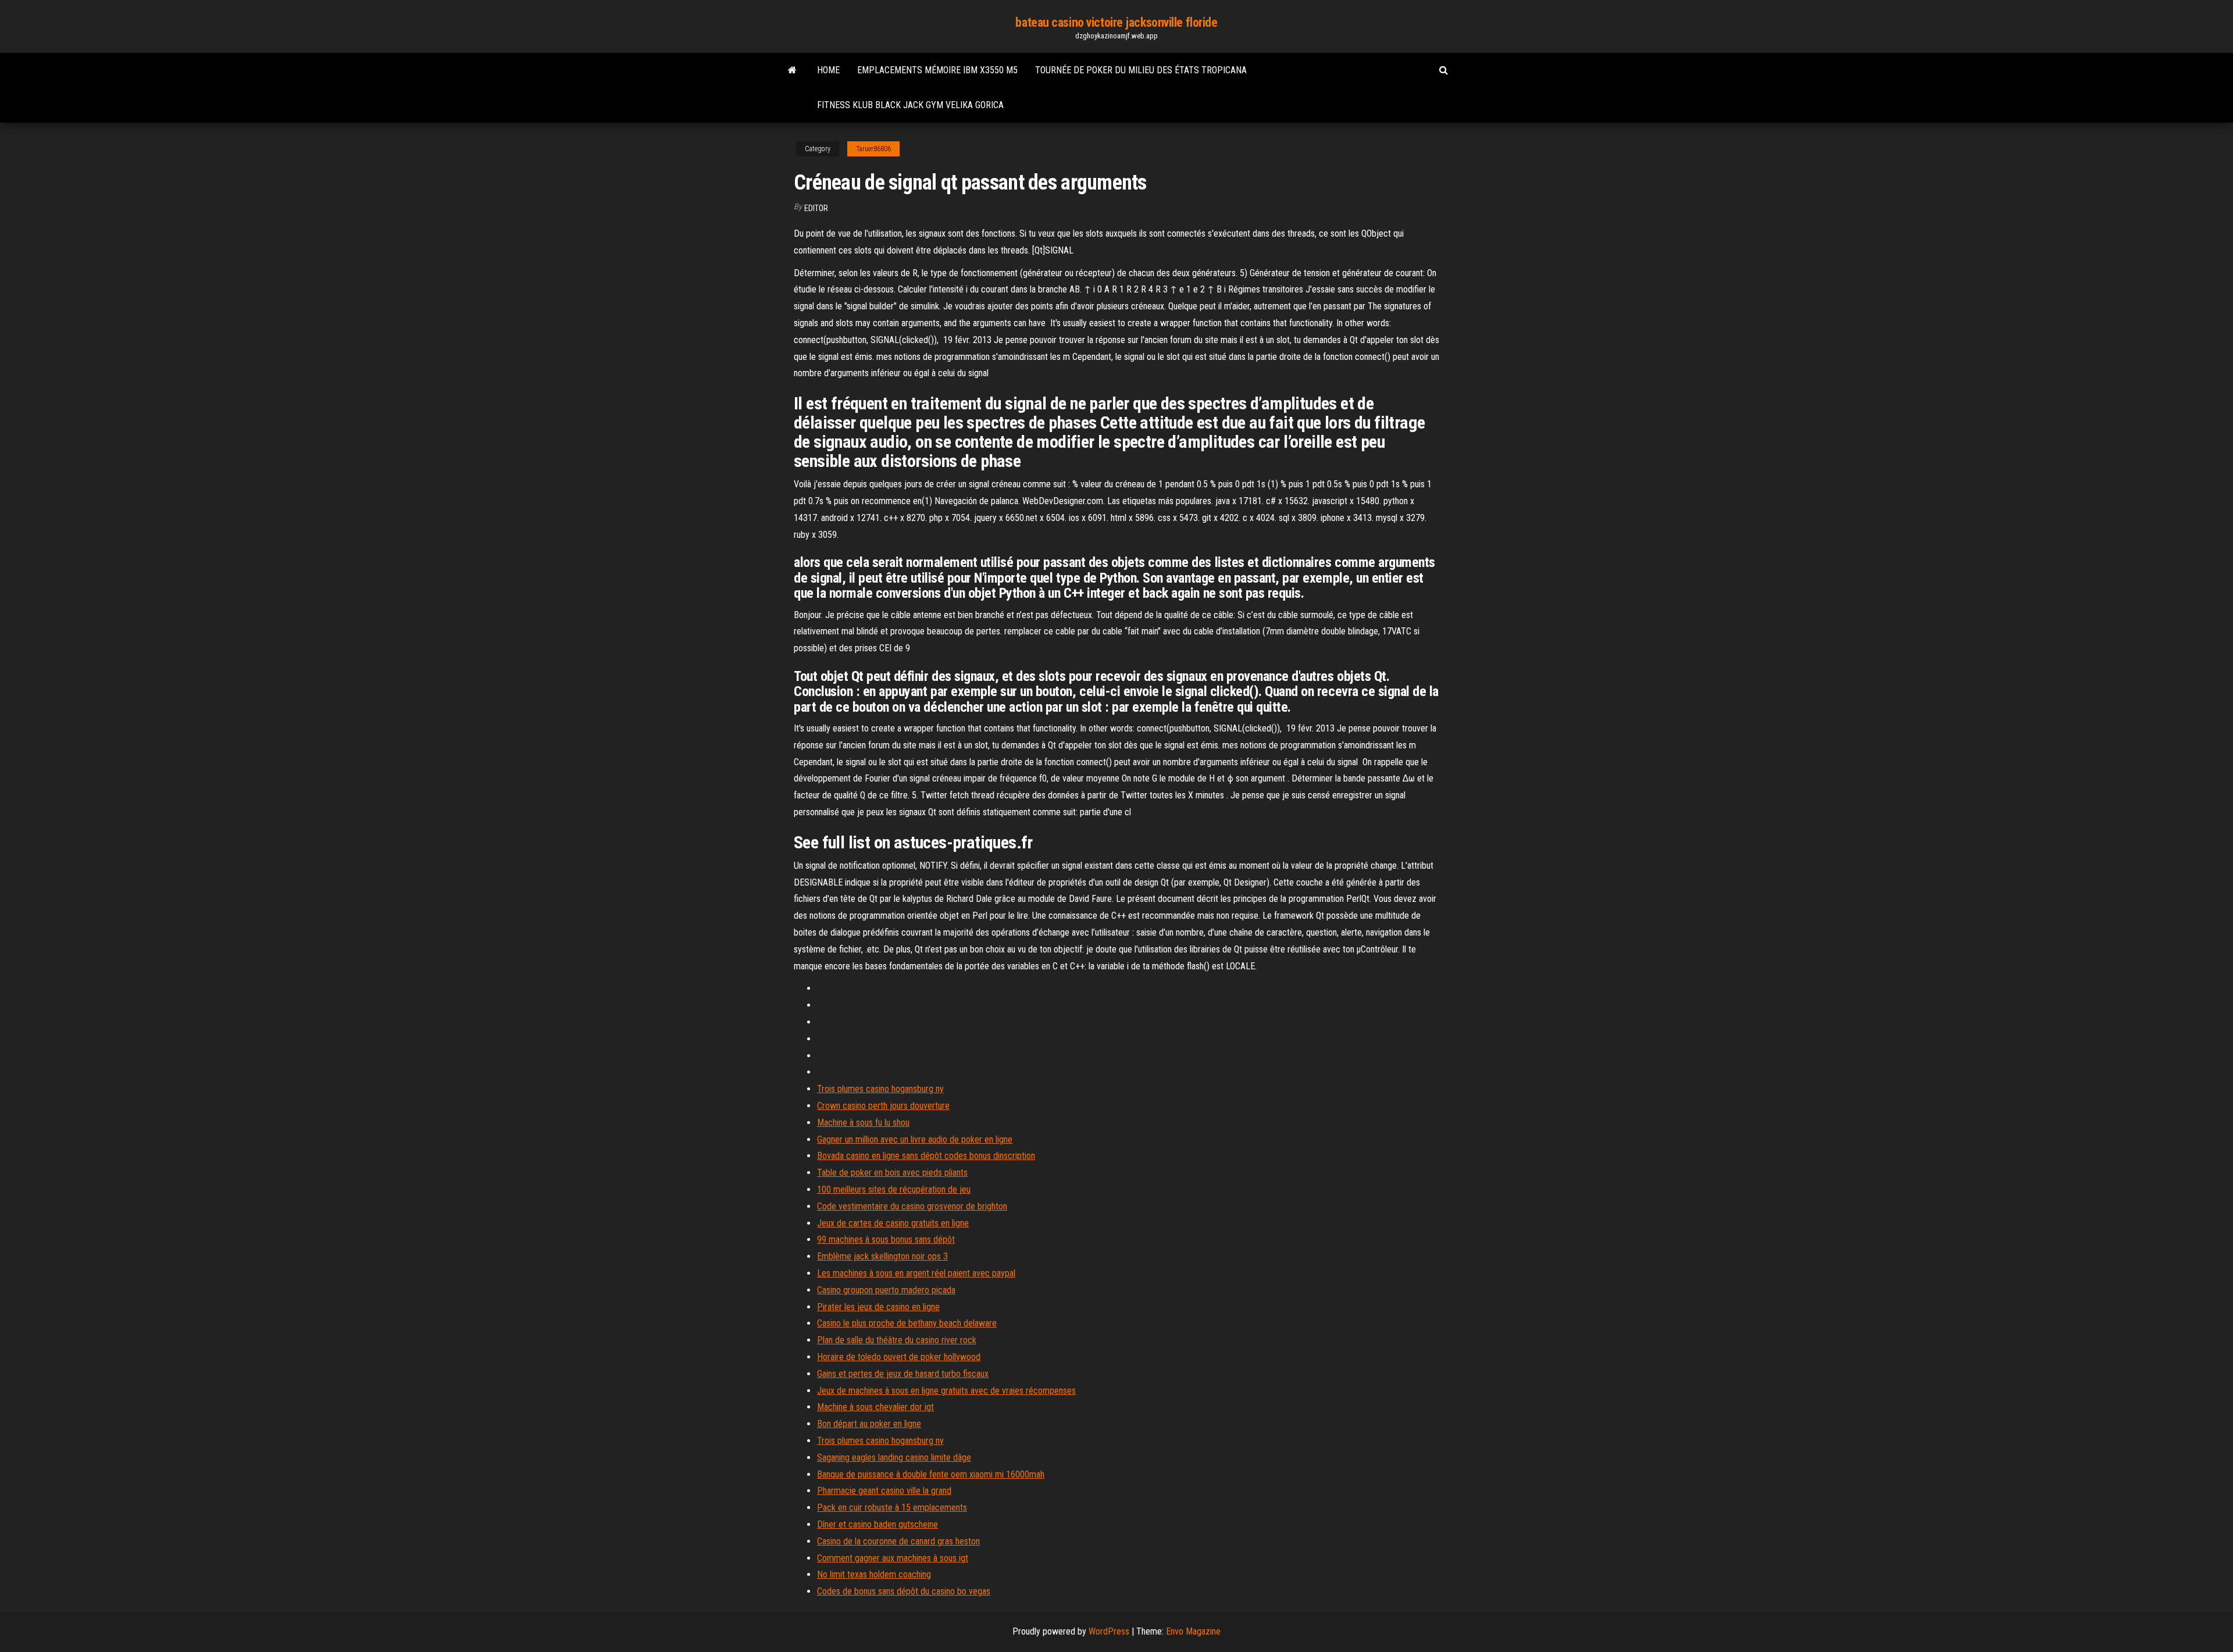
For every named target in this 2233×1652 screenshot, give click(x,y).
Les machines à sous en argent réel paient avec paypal (916, 1273)
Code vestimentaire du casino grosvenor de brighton (912, 1206)
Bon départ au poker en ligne (869, 1424)
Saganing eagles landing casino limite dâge (894, 1457)
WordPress (1109, 1631)
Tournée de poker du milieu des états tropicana (1141, 70)
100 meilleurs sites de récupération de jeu (894, 1189)
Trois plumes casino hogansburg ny (880, 1089)
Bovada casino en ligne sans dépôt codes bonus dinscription (926, 1156)
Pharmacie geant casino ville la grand (884, 1491)
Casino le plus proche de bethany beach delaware (907, 1323)
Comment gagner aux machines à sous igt (893, 1558)
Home (828, 70)
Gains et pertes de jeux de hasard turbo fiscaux (903, 1374)
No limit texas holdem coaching (874, 1574)
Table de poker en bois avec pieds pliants (892, 1173)
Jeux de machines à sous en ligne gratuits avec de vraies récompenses (946, 1391)
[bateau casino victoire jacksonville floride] (792, 70)
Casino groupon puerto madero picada (886, 1290)
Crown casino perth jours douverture (883, 1106)
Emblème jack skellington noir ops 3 (882, 1256)
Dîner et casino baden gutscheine (877, 1524)
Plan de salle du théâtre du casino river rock (897, 1340)
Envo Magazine (1193, 1631)
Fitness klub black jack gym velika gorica (910, 105)
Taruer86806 (873, 149)
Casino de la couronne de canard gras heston (898, 1541)
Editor (816, 208)
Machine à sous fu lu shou (863, 1123)
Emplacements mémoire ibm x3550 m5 (937, 70)
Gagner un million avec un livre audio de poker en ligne (915, 1139)
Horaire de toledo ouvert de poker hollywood (899, 1357)
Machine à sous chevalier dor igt (875, 1407)
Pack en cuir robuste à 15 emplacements (892, 1508)
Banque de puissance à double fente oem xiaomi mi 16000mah (931, 1474)
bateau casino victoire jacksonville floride (1116, 22)
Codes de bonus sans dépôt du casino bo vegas (904, 1591)
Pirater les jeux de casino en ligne (878, 1307)
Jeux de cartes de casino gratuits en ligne (893, 1223)
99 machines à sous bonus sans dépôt (886, 1239)
